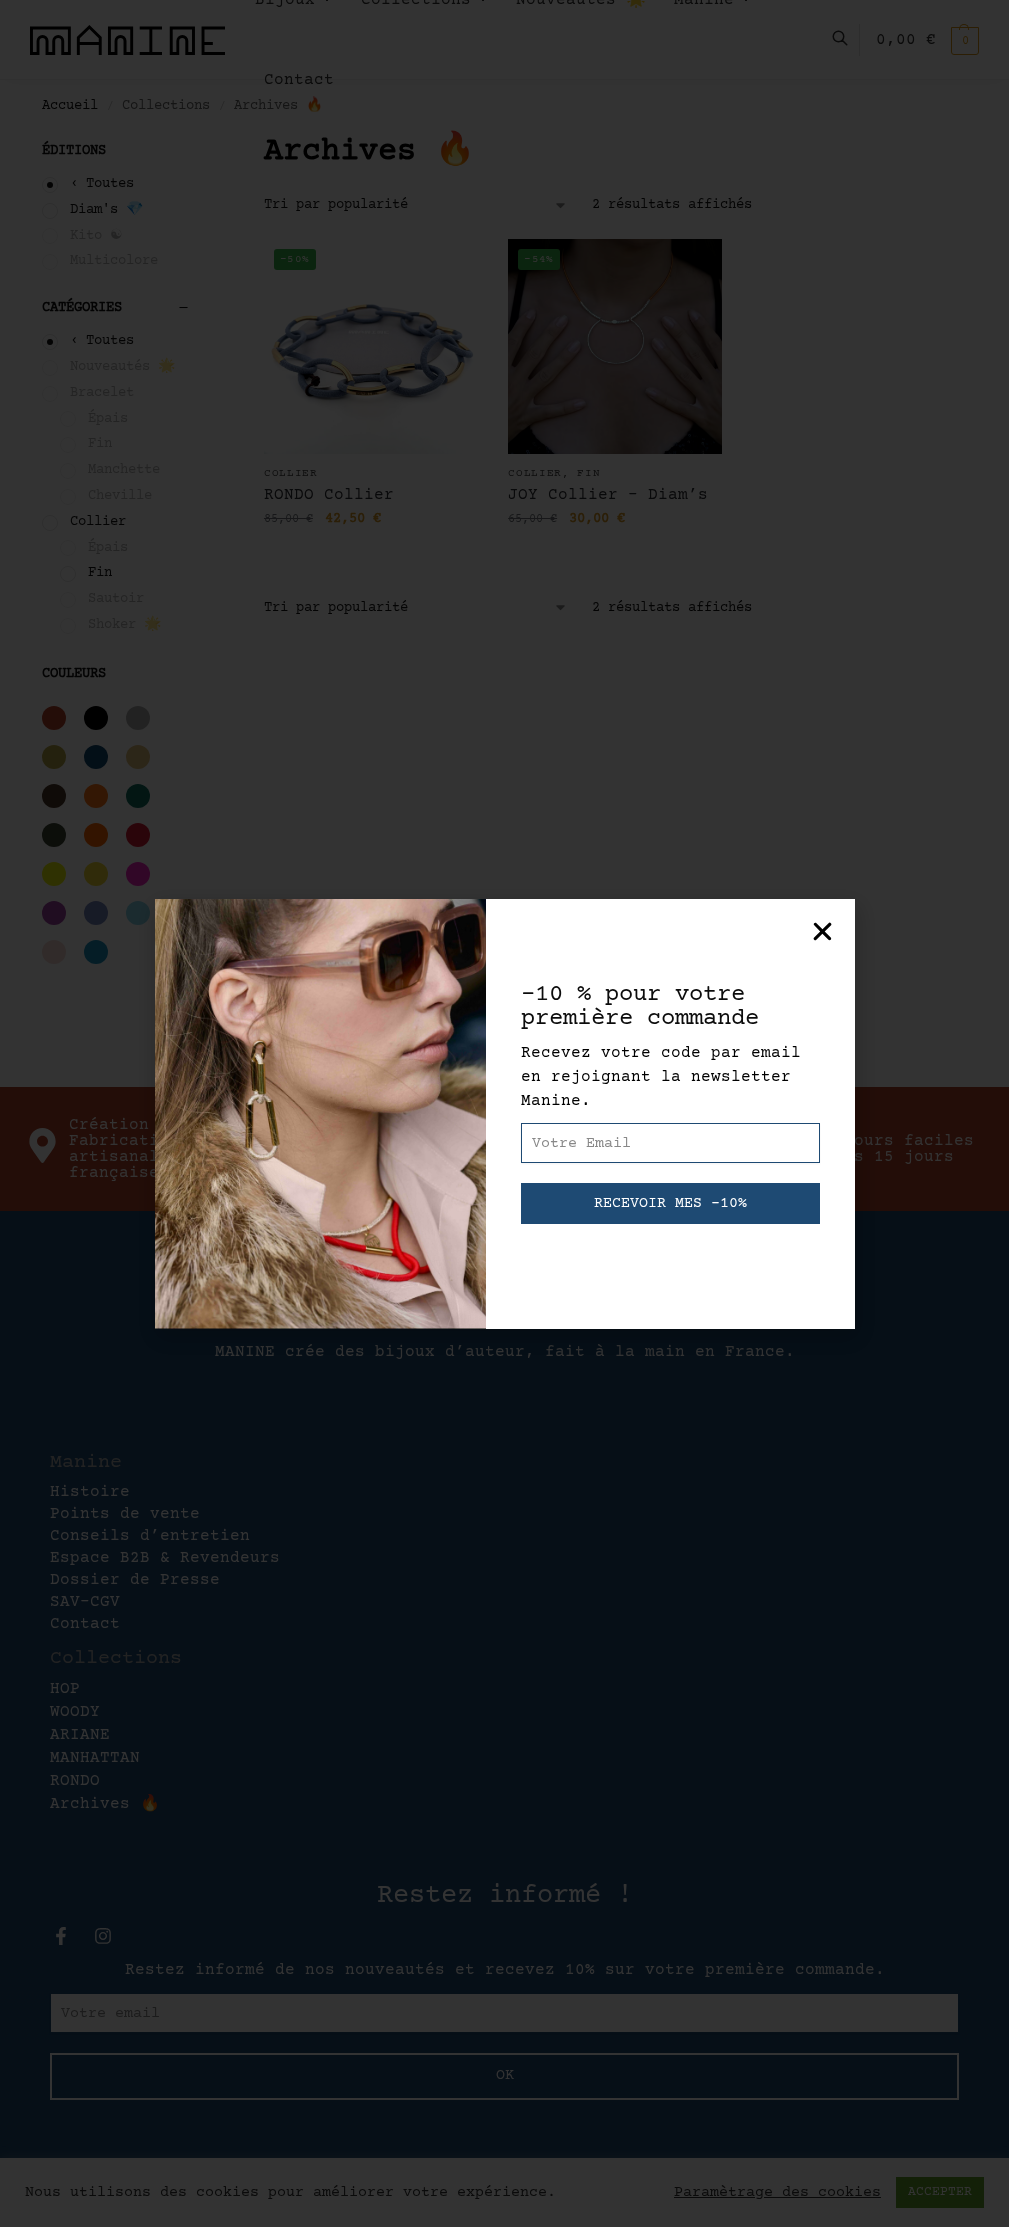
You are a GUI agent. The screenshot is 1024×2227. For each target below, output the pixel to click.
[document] (504, 1113)
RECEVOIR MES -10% (670, 1203)
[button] (822, 931)
